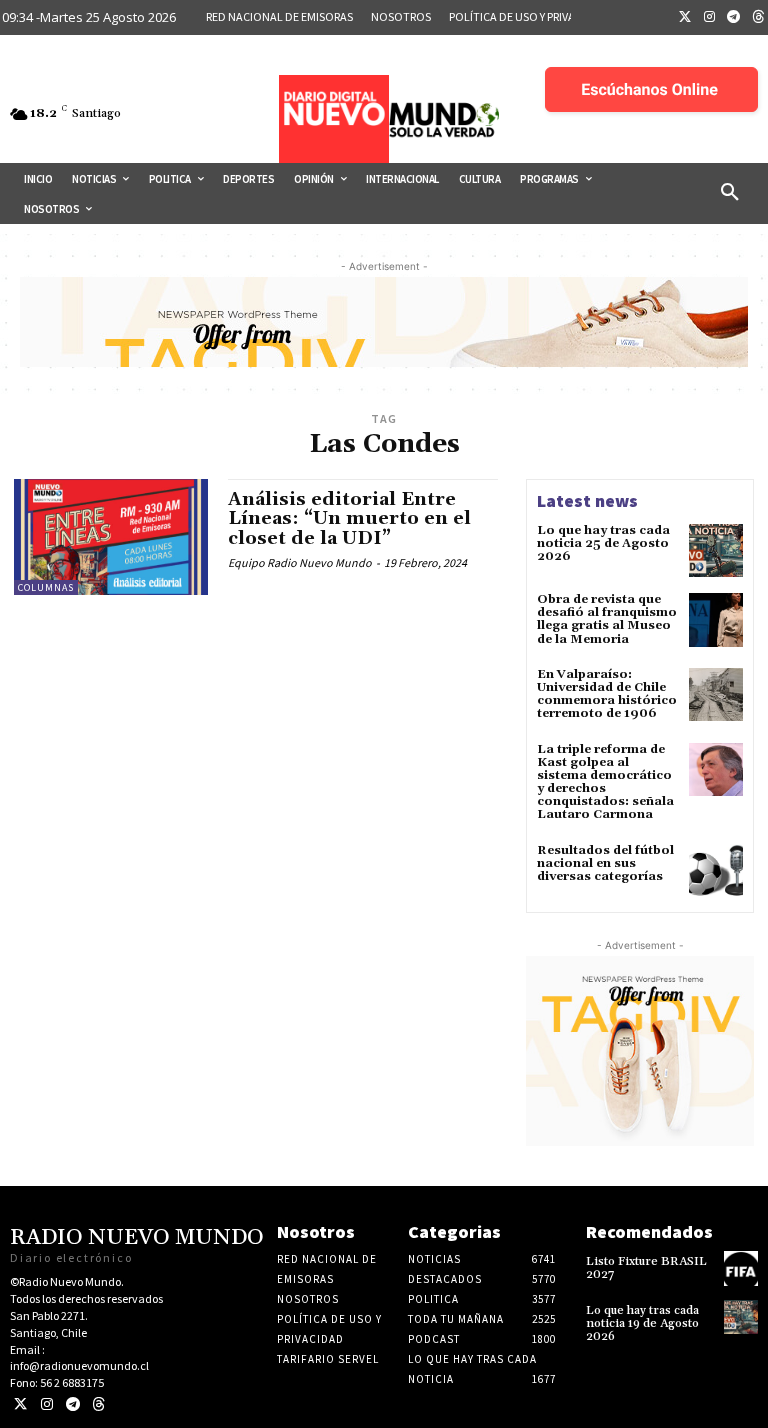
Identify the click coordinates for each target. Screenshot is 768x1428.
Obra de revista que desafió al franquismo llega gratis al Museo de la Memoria (607, 619)
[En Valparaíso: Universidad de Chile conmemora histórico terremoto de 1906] (716, 695)
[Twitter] (685, 18)
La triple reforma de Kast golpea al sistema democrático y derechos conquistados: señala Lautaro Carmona (605, 782)
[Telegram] (734, 18)
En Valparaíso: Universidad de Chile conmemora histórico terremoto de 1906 (607, 694)
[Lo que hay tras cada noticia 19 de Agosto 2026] (741, 1317)
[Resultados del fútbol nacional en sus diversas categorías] (716, 871)
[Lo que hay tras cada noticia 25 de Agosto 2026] (716, 551)
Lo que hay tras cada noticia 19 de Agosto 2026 (642, 1323)
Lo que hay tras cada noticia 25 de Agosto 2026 (603, 543)
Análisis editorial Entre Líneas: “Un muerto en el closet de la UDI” (349, 519)
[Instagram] (710, 18)
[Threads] (98, 1404)
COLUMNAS (46, 587)
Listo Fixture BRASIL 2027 (646, 1268)
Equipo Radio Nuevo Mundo (300, 562)
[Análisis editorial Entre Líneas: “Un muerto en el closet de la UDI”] (111, 537)
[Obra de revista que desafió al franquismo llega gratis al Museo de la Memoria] (716, 620)
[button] (730, 193)
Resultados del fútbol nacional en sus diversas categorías (605, 863)
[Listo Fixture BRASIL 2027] (741, 1268)
